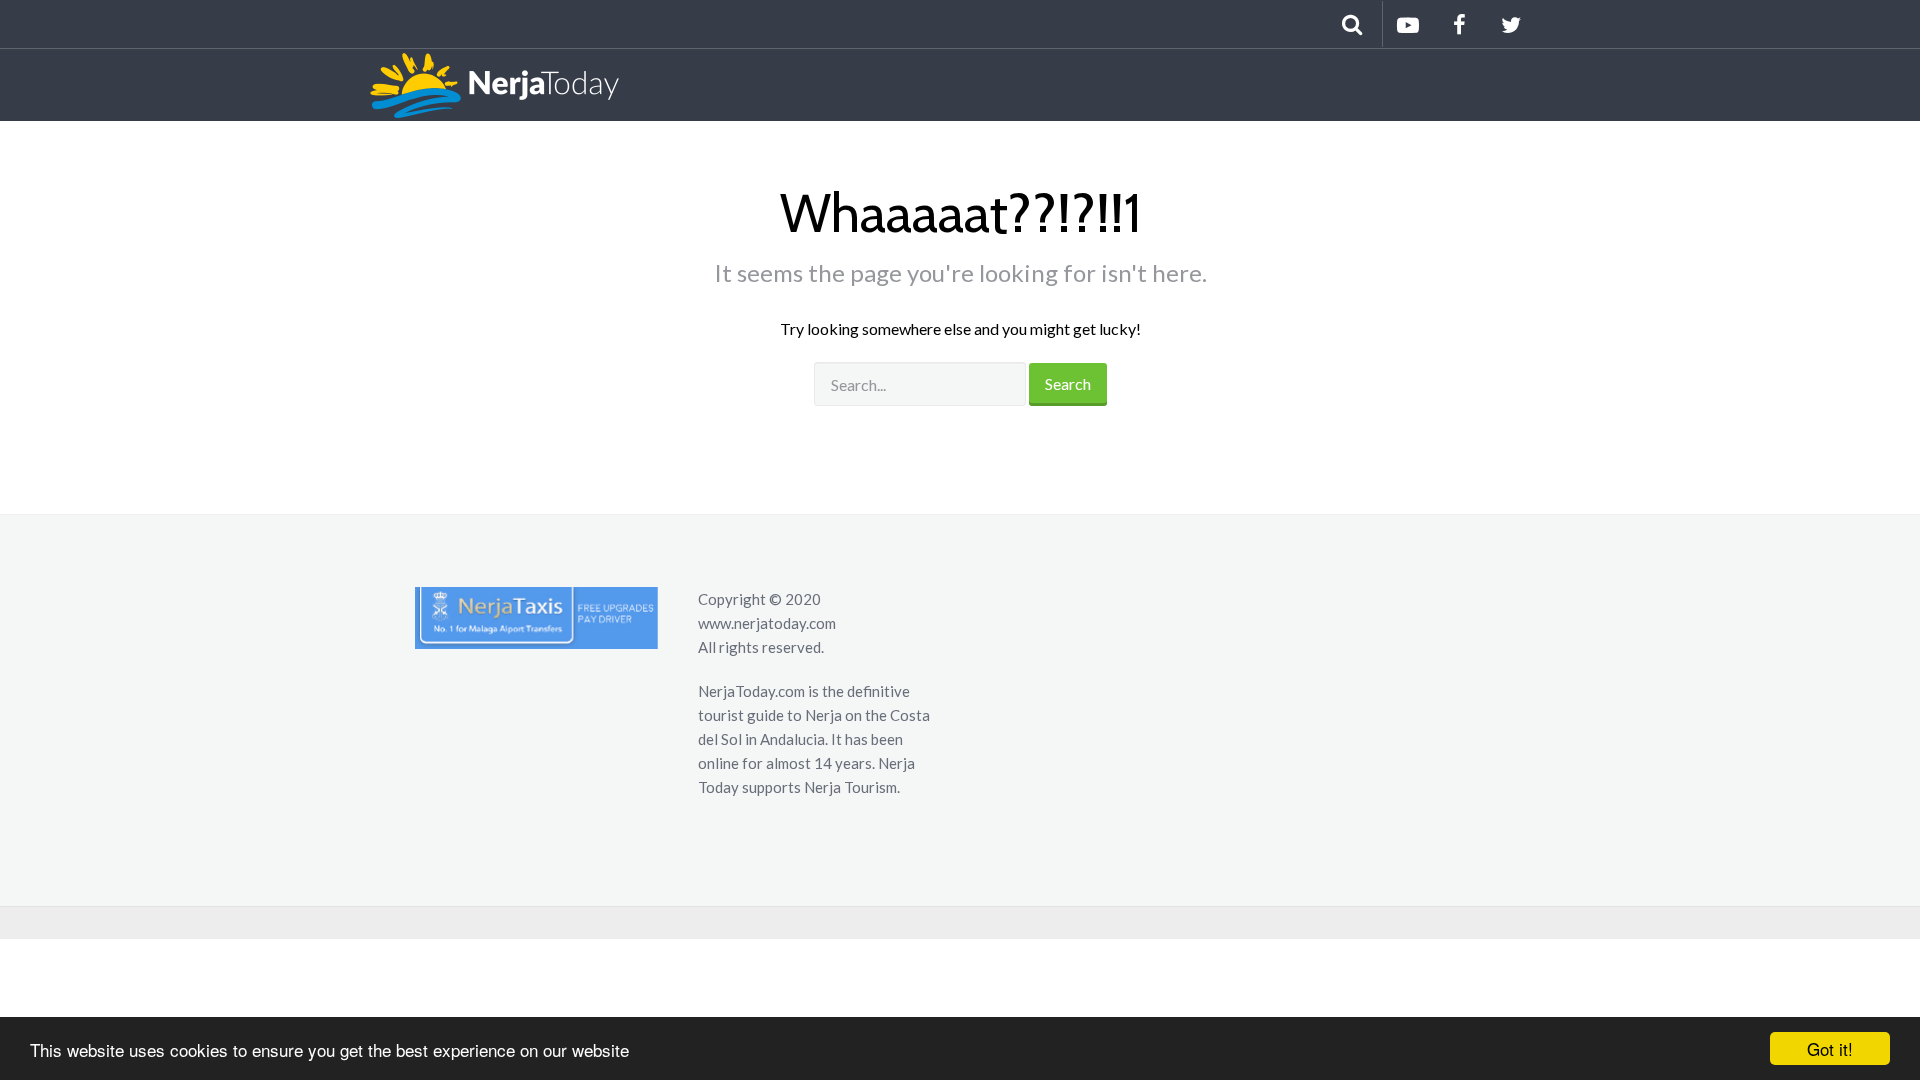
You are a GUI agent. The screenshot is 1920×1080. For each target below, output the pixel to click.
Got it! (1830, 1048)
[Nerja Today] (484, 85)
